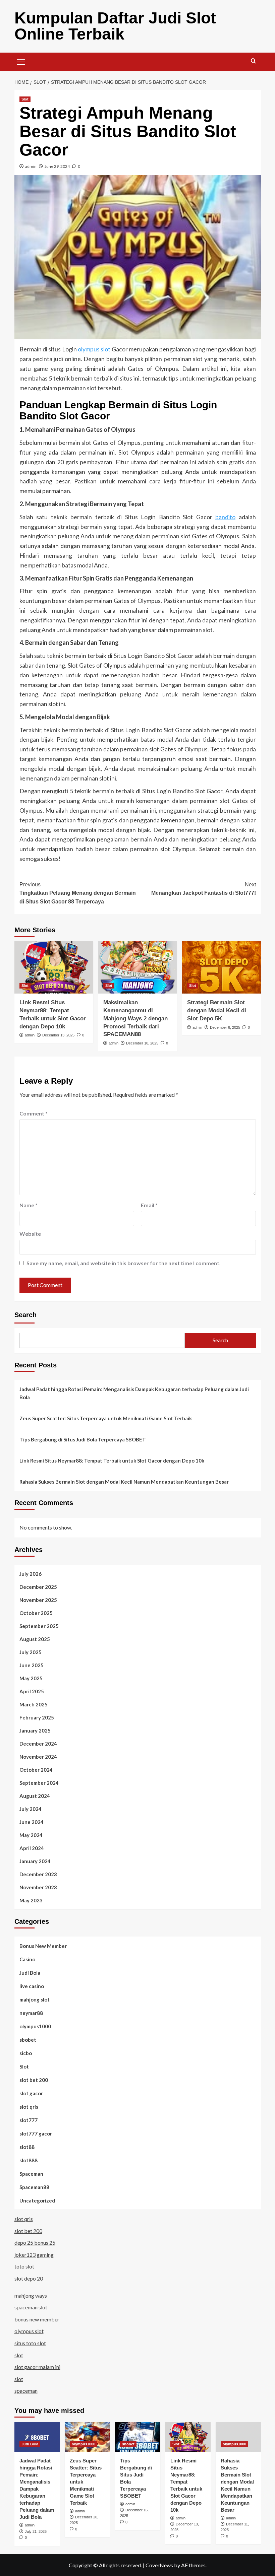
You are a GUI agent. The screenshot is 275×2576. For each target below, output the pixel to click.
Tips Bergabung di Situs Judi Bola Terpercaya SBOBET (83, 1439)
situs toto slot (30, 2343)
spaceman (26, 2391)
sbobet (28, 2040)
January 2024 (35, 1861)
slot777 (29, 2120)
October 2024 (36, 1770)
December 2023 (38, 1874)
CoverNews (159, 2565)
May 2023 (31, 1900)
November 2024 (38, 1757)
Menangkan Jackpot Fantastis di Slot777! (204, 889)
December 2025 (38, 1587)
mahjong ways (31, 2295)
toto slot (24, 2266)
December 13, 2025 (58, 1035)
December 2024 (38, 1744)
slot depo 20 (29, 2278)
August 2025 (35, 1639)
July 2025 (31, 1652)
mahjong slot (35, 1999)
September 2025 (39, 1626)
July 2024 (31, 1809)
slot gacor (31, 2093)
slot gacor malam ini (37, 2367)
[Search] (253, 61)
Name (29, 1205)
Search (25, 1315)
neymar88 (31, 2013)
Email (149, 1205)
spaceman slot (31, 2307)
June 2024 (32, 1822)
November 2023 (38, 1887)
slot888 (29, 2160)
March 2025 (34, 1704)
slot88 (27, 2147)
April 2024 (32, 1848)
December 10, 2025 (142, 1043)
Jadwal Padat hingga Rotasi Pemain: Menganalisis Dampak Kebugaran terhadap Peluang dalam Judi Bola (134, 1393)
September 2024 (39, 1783)
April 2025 (32, 1691)
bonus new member (37, 2319)
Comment (34, 1113)
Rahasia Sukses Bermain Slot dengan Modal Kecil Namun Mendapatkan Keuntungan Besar (124, 1482)
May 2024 (31, 1835)
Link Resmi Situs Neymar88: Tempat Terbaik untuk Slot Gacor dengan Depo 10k (112, 1461)
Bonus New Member (43, 1946)
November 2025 (38, 1600)
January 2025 (35, 1731)
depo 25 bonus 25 (35, 2243)
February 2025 (37, 1717)
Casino (27, 1959)
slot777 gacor (36, 2133)
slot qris (29, 2107)
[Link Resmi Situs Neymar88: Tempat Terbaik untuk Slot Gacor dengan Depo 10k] (54, 968)
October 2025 (36, 1613)
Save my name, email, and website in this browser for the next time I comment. (124, 1263)
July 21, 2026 (36, 2531)
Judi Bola (30, 1973)
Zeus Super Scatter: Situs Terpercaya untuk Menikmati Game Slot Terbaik (106, 1418)
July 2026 (31, 1574)
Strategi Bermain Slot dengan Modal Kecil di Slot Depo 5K (217, 1010)
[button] (21, 61)
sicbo (26, 2053)
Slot (25, 99)
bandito (225, 517)
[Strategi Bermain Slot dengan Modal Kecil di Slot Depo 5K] (222, 968)
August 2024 (35, 1796)
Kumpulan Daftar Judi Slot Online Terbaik (115, 26)
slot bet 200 (34, 2080)
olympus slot (94, 349)
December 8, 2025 (225, 1027)
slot (19, 2355)
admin (31, 166)
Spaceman (31, 2174)
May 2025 (31, 1678)
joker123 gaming (34, 2255)
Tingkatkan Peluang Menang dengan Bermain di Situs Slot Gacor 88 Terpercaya (78, 893)
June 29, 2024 (57, 166)
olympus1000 (35, 2026)
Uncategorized (37, 2200)
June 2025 (32, 1665)
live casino (32, 1986)
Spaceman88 (34, 2187)
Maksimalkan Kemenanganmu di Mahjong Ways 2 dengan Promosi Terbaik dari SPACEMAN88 (135, 1018)
